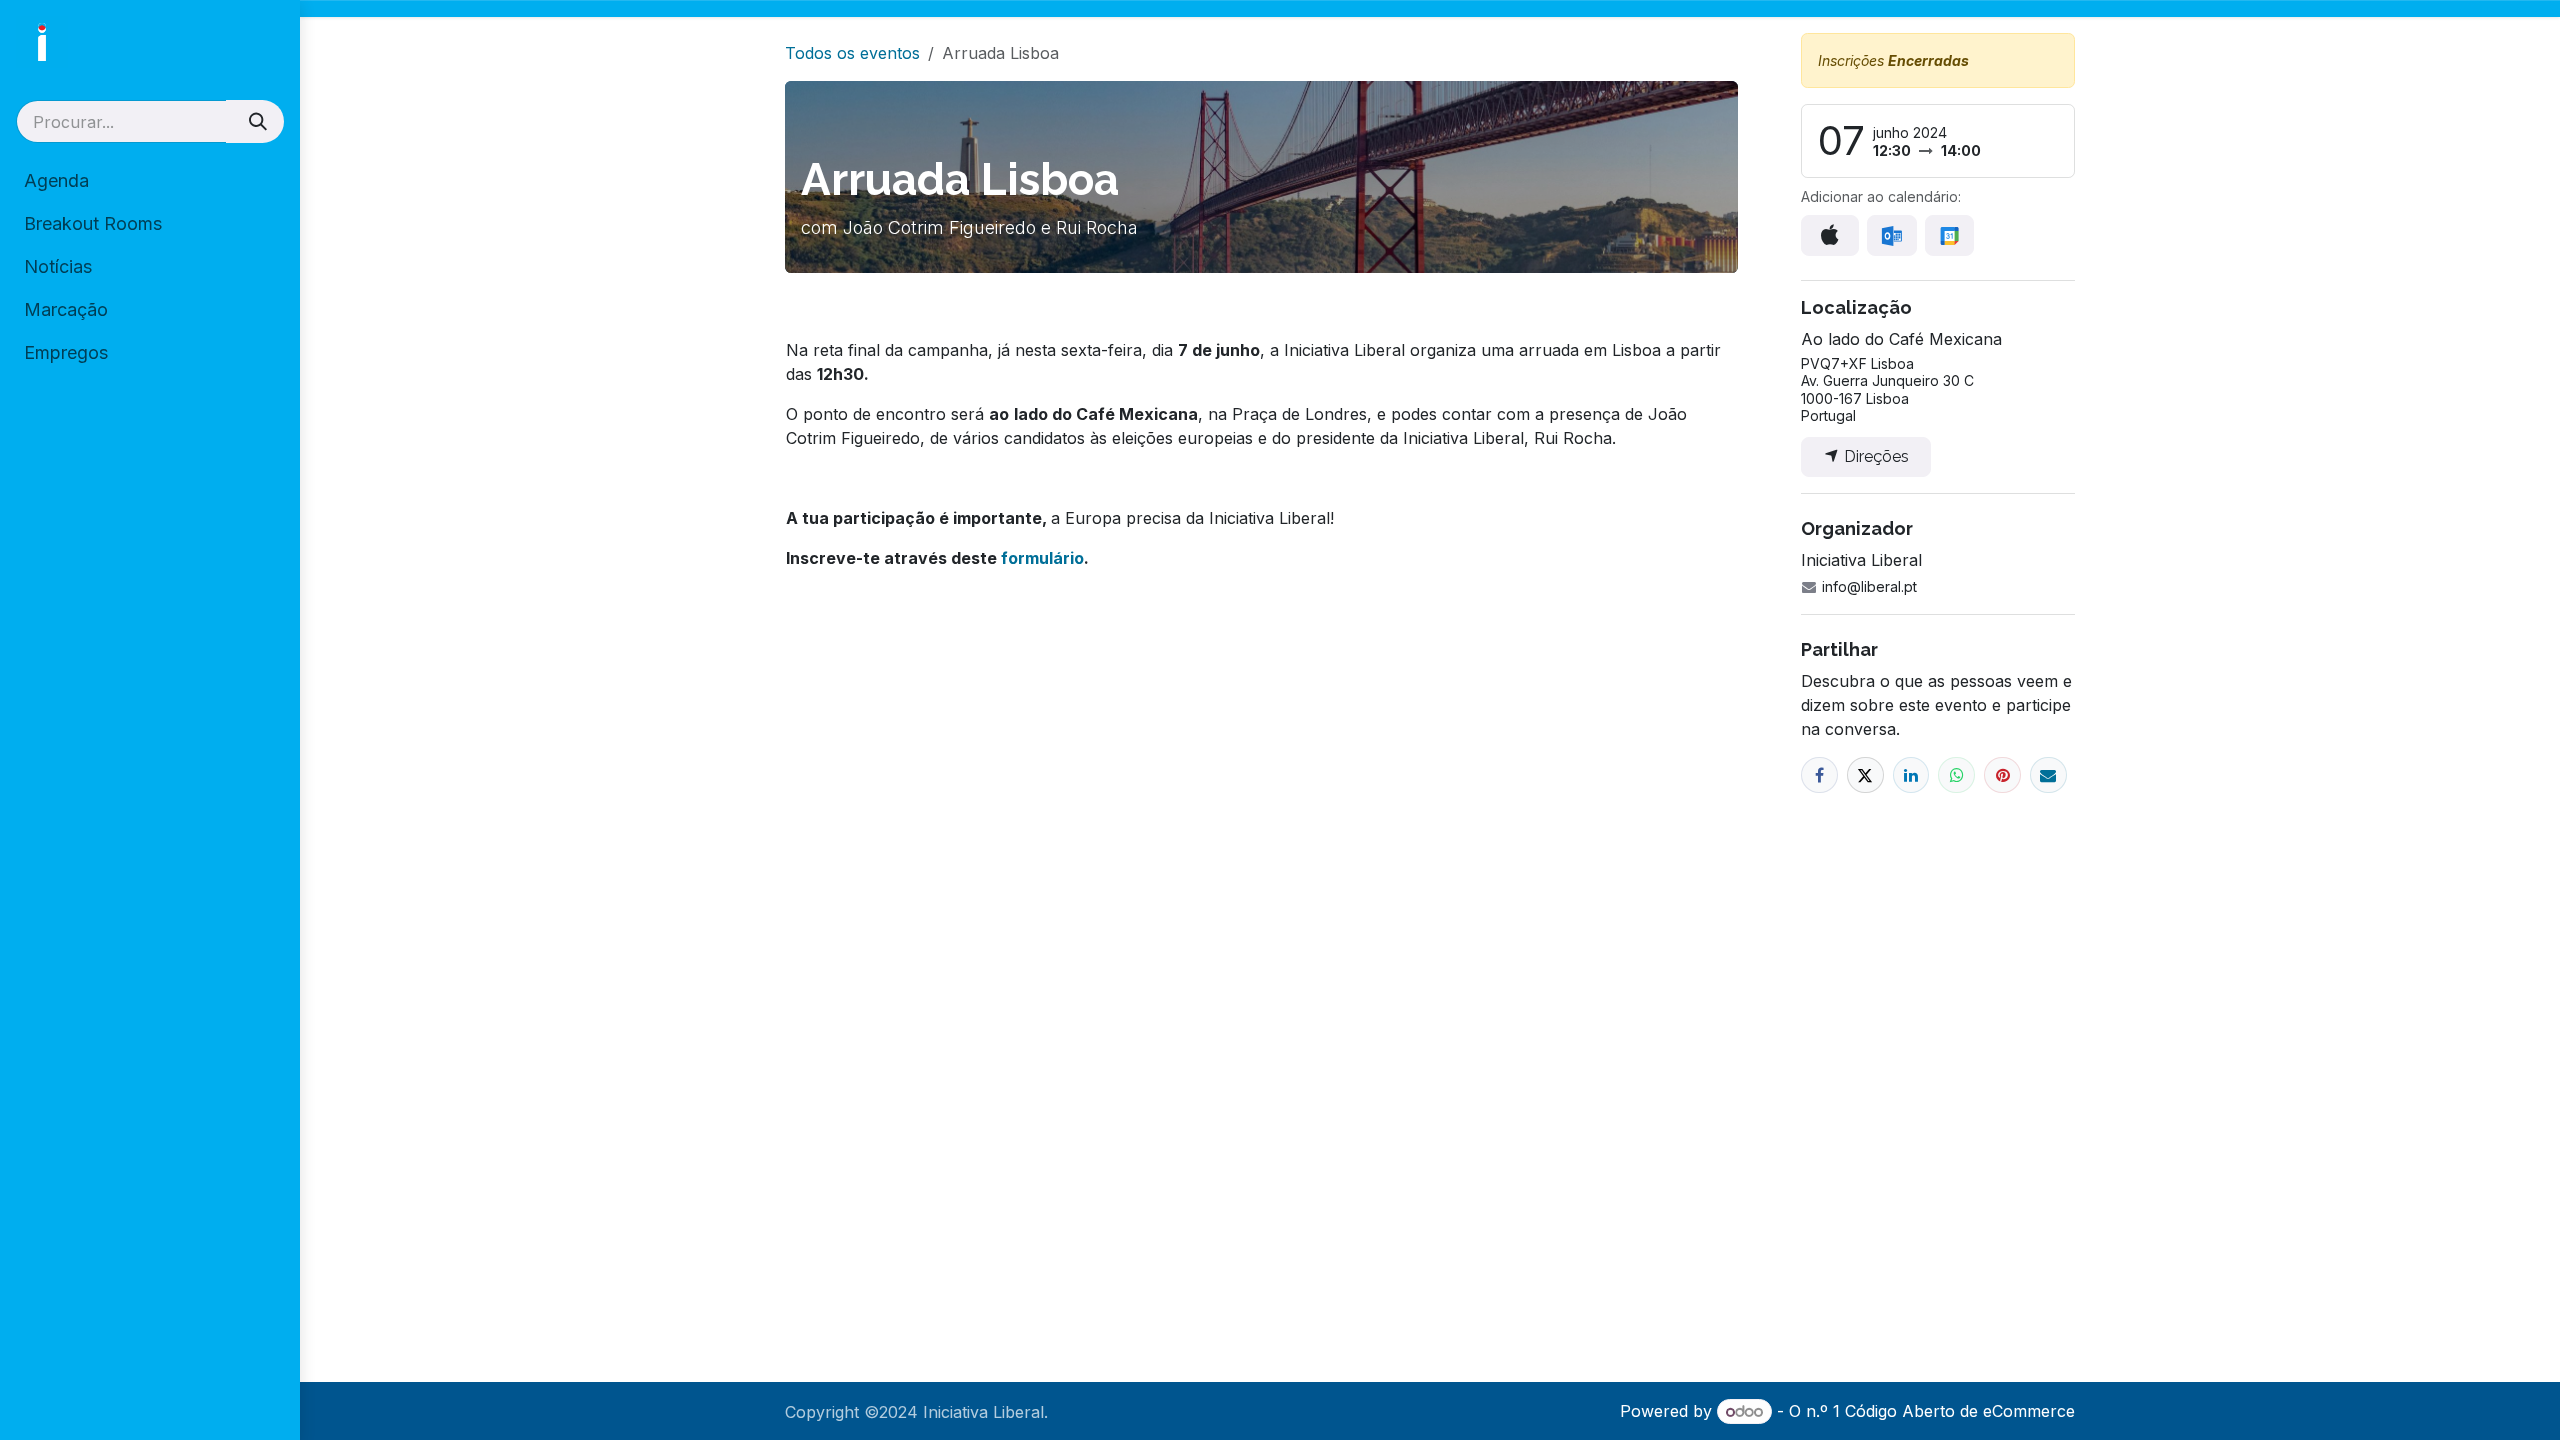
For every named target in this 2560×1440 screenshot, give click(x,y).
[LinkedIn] (1911, 775)
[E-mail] (2048, 775)
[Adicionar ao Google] (1949, 235)
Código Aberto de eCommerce (1960, 1411)
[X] (1865, 775)
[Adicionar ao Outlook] (1891, 235)
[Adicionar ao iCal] (1830, 235)
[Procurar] (255, 121)
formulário (1042, 558)
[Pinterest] (2002, 775)
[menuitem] (150, 180)
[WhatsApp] (1956, 775)
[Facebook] (1819, 775)
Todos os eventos (852, 53)
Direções (1874, 456)
